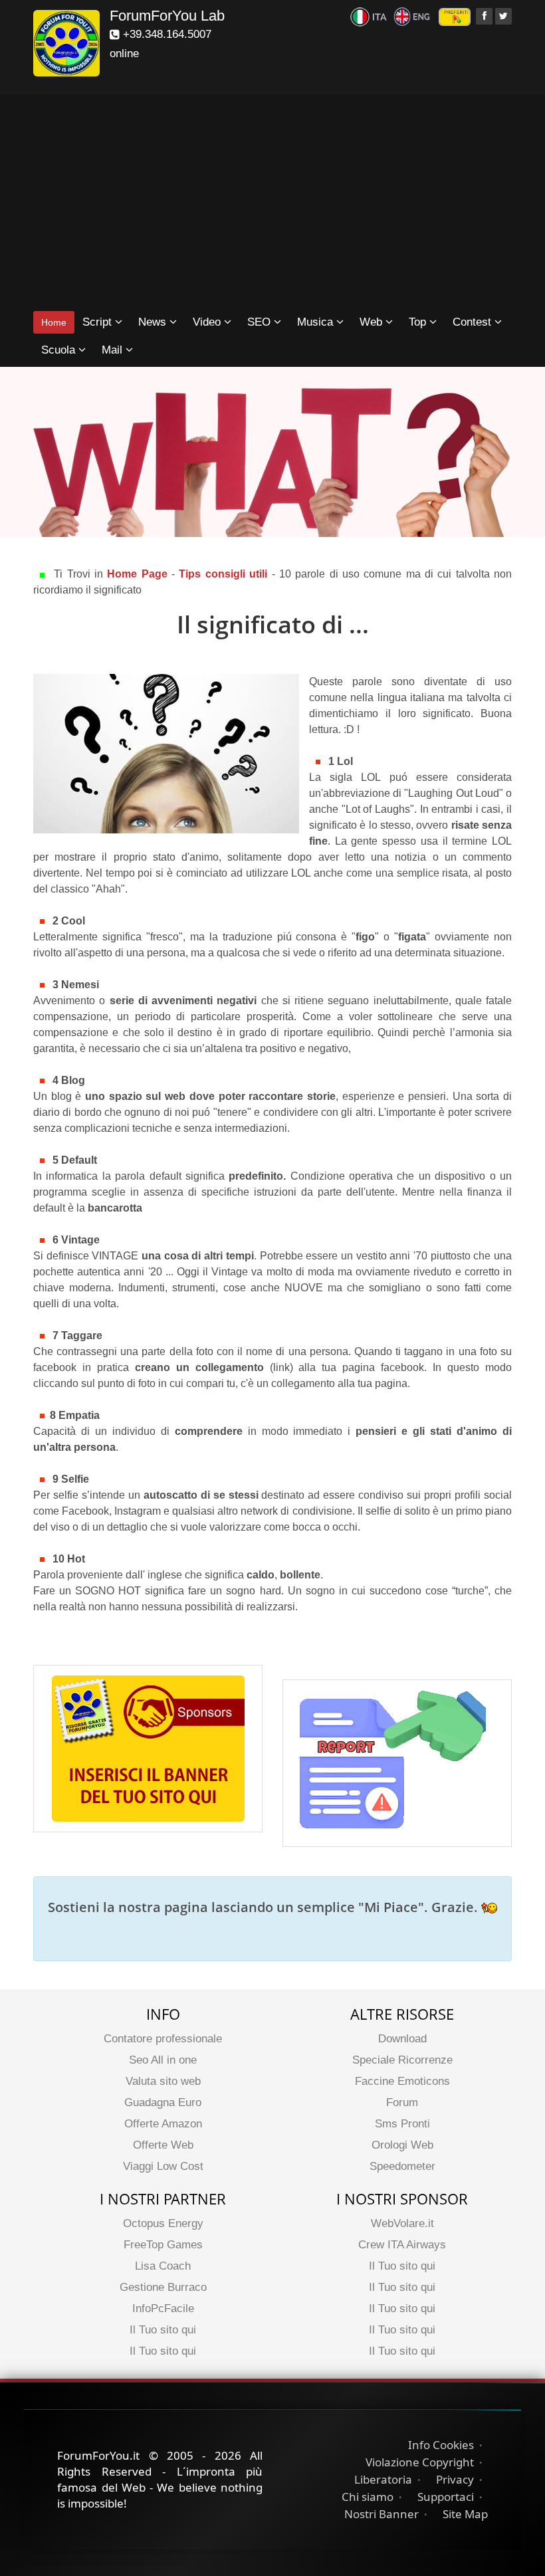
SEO (261, 322)
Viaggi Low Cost (163, 2166)
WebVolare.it (402, 2223)
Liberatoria (383, 2479)
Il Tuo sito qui (163, 2330)
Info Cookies (441, 2445)
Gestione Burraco (163, 2287)
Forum (402, 2102)
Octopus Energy (163, 2223)
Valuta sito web (163, 2081)
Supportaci (446, 2497)
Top (419, 322)
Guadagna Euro (163, 2102)
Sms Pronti (402, 2124)
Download (402, 2039)
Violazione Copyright (420, 2462)
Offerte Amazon (163, 2124)
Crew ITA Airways (402, 2245)
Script (99, 322)
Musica (317, 322)
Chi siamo (368, 2497)
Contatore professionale (163, 2039)
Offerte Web (163, 2145)
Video (208, 322)
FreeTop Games (163, 2245)
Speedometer (402, 2166)
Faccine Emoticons (402, 2081)
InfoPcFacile (163, 2308)
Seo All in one (163, 2060)
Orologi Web (402, 2145)
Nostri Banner (381, 2514)
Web (373, 322)
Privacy (455, 2479)
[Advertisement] (272, 203)
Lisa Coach (163, 2266)
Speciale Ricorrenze (402, 2060)
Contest (474, 322)
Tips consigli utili (225, 574)
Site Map (465, 2514)
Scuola (60, 350)
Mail (114, 350)
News (154, 322)
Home (54, 322)
